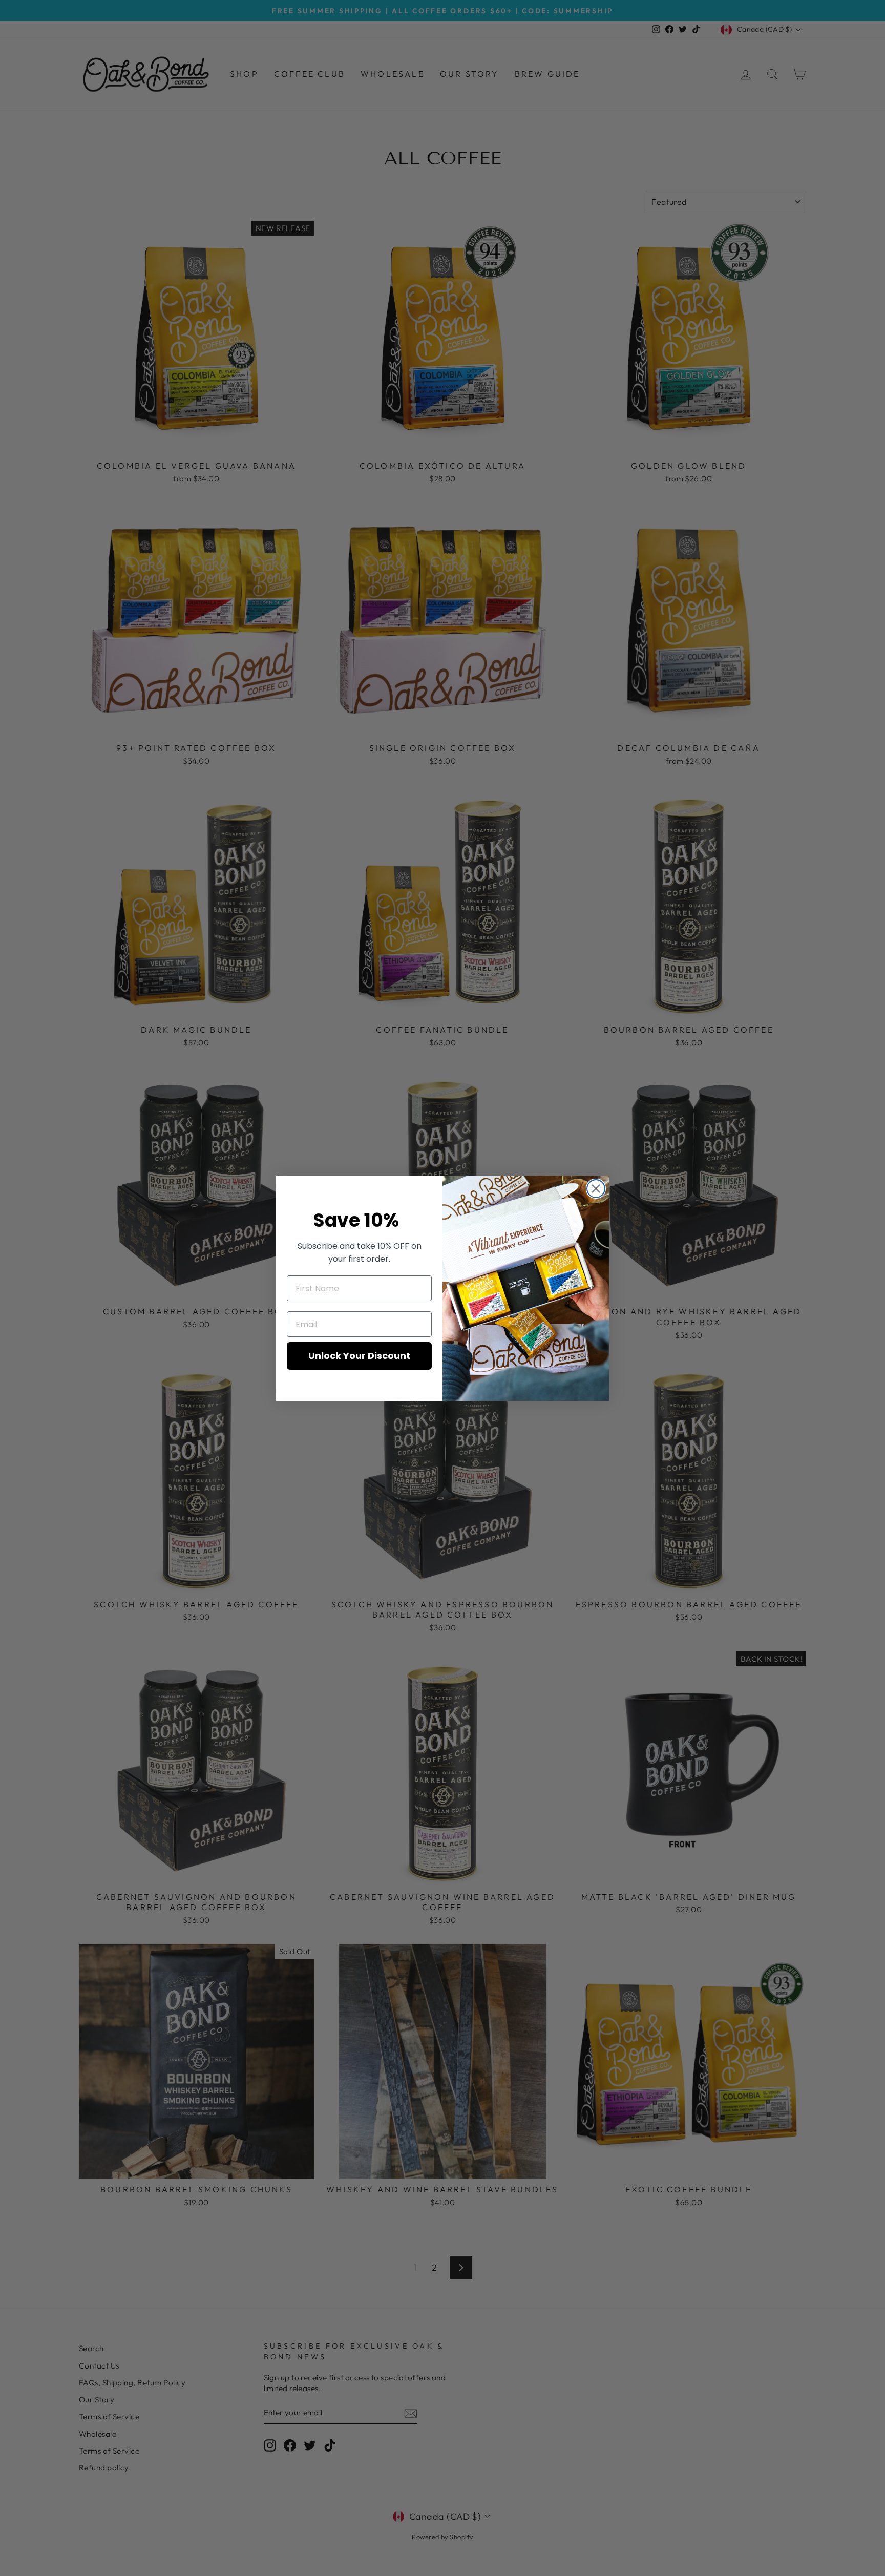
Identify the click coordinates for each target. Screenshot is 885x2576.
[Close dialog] (596, 1189)
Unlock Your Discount (359, 1356)
